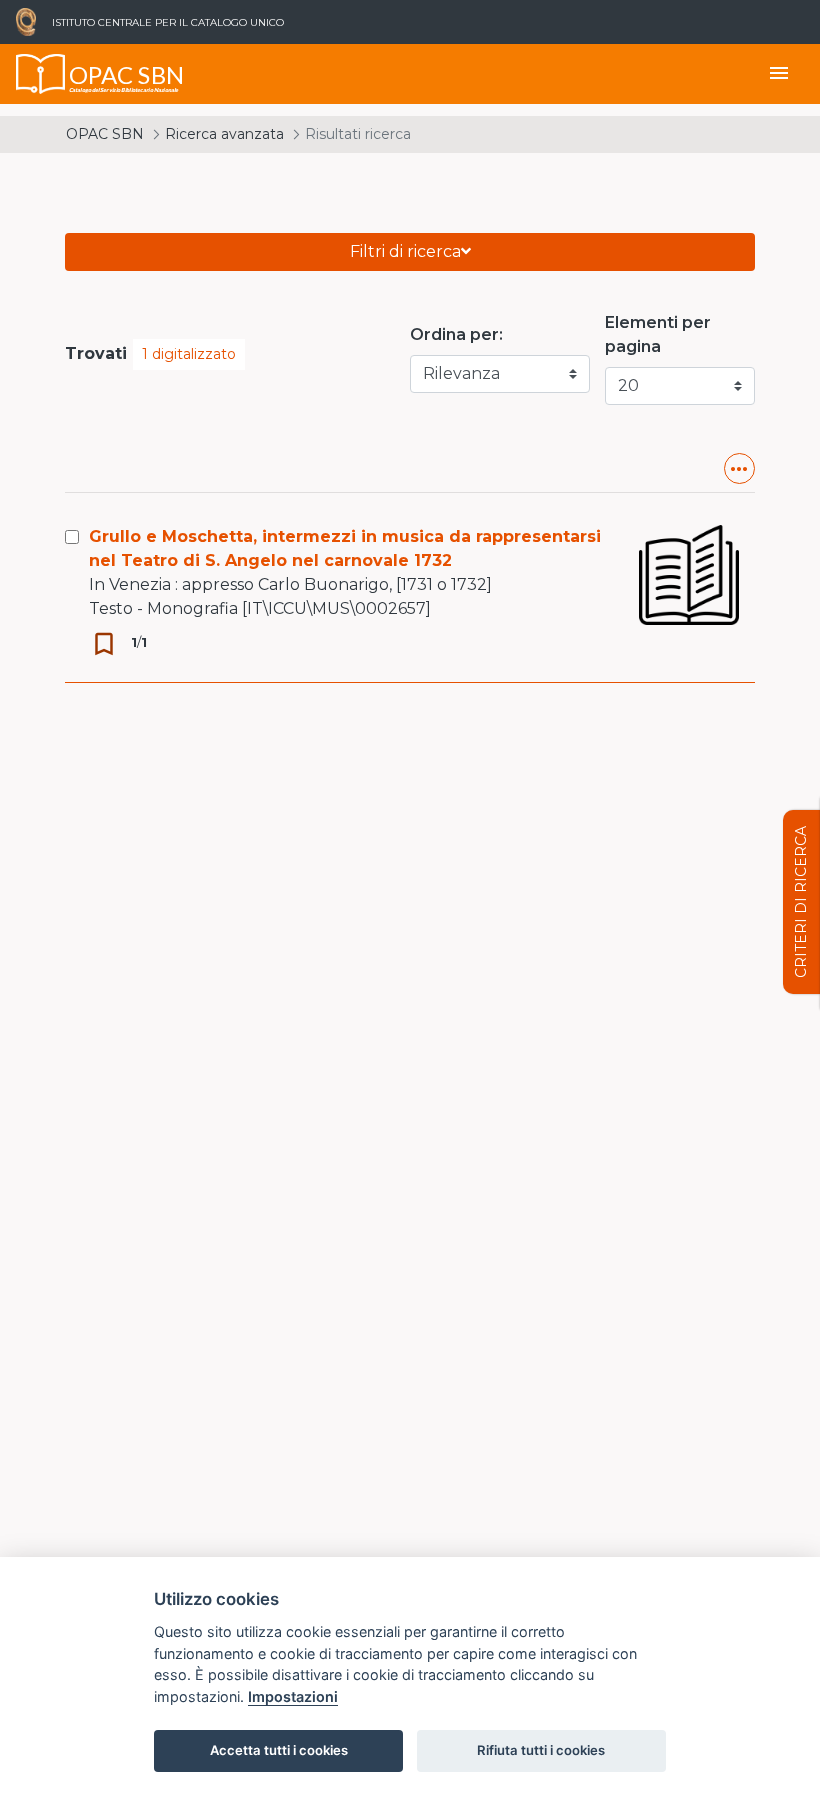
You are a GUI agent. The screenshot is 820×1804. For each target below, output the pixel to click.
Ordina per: (456, 334)
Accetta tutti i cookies (279, 1750)
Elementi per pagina (658, 334)
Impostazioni (293, 1696)
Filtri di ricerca (405, 251)
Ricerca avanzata (224, 134)
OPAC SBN (105, 134)
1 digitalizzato (189, 354)
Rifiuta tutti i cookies (541, 1750)
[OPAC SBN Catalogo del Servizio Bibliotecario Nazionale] (41, 74)
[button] (739, 468)
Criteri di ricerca (801, 902)
